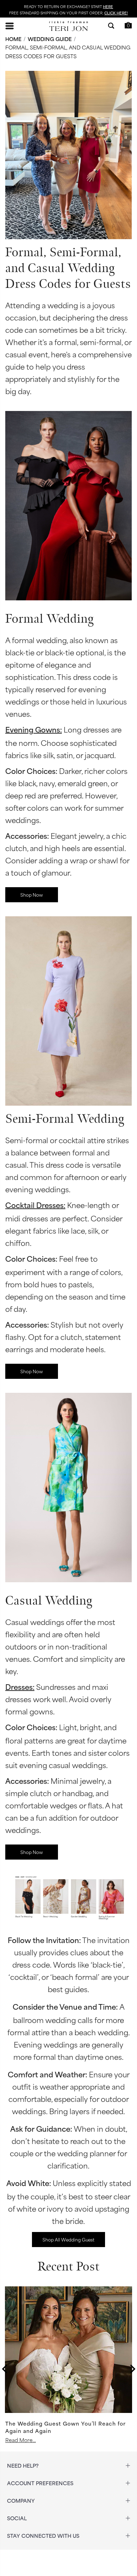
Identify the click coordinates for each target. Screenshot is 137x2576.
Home (13, 39)
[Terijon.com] (68, 26)
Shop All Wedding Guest (68, 2239)
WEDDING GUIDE (50, 39)
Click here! (116, 13)
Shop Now (32, 895)
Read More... (21, 2440)
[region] (5, 2369)
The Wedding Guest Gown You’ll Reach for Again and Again (66, 2427)
